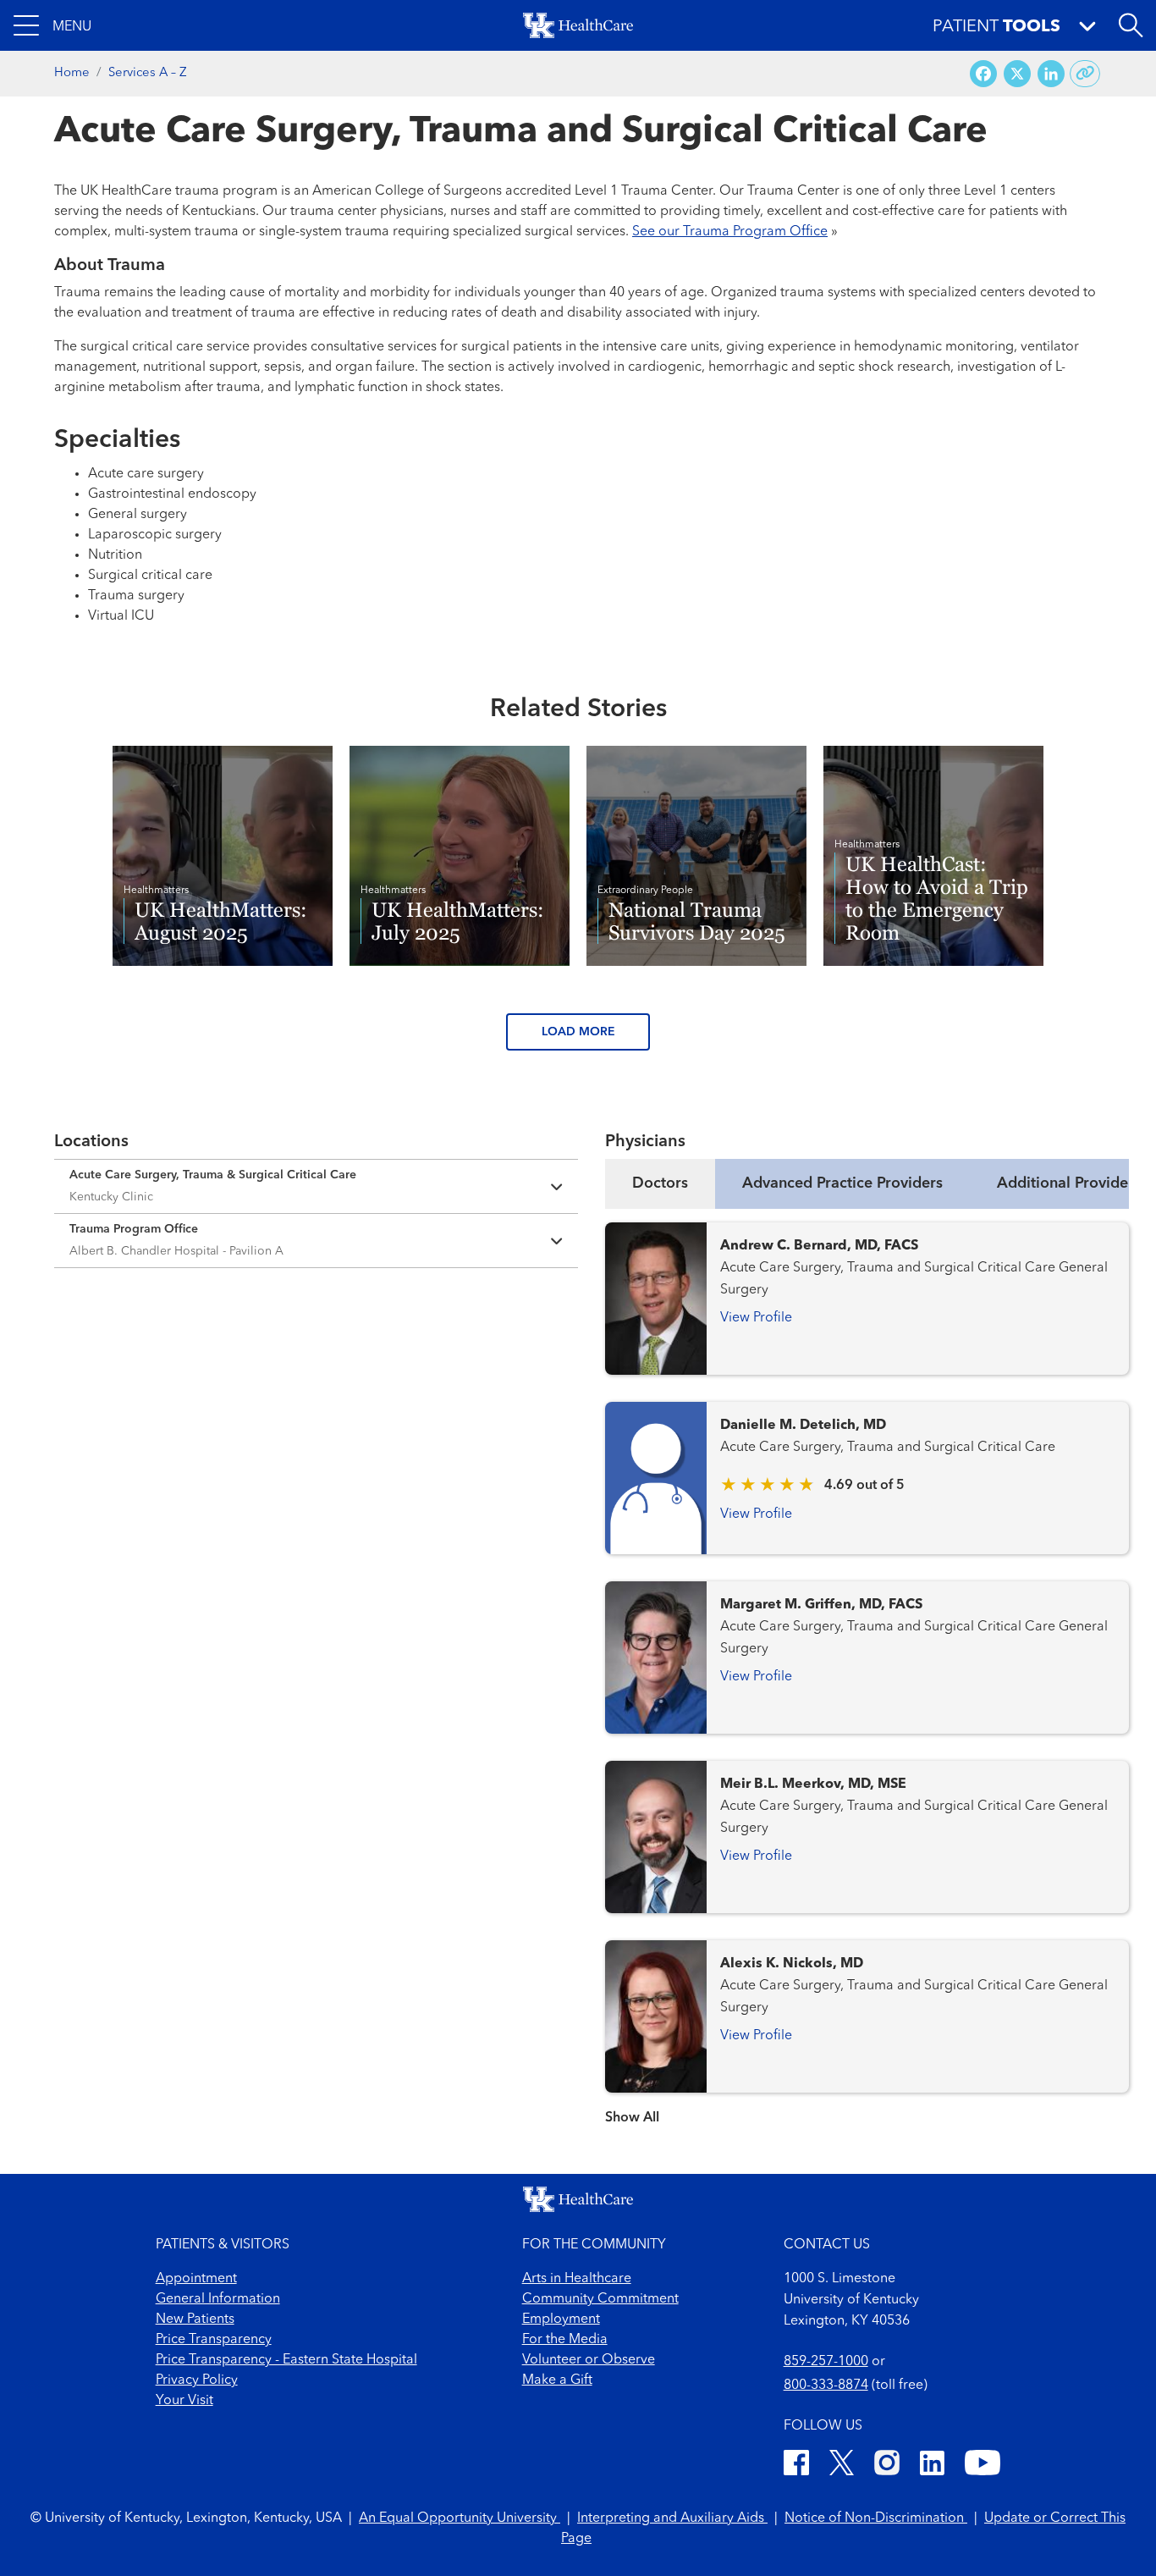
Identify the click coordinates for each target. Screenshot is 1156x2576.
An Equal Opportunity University (460, 2518)
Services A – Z (148, 73)
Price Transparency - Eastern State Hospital (286, 2360)
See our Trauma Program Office (730, 232)
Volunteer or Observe (589, 2360)
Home (72, 73)
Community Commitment (600, 2299)
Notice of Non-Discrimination (876, 2518)
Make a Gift (557, 2380)
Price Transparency (214, 2340)
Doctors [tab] (660, 1183)
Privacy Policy (197, 2380)
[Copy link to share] (1085, 74)
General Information (218, 2299)
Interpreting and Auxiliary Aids (672, 2518)
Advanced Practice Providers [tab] (842, 1183)
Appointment (196, 2279)
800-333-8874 (826, 2386)
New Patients (195, 2320)
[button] (52, 25)
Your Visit (184, 2401)
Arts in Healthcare (577, 2279)
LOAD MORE (578, 1032)
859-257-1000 (826, 2362)
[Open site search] (1131, 25)
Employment (561, 2320)
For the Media (565, 2340)
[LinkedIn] (932, 2466)
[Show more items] (867, 2107)
